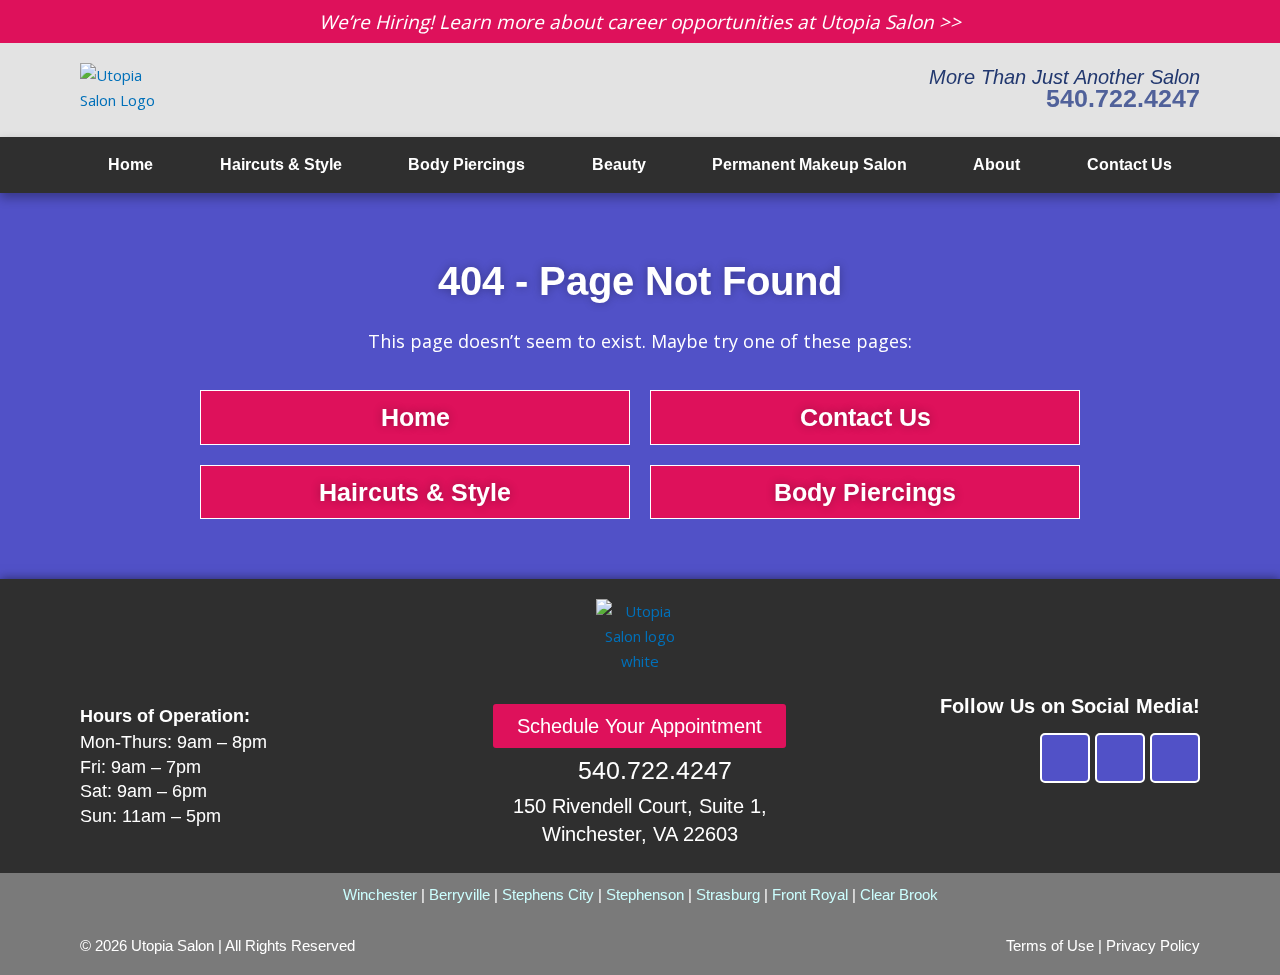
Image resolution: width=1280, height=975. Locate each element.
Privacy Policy (1153, 945)
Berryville (459, 894)
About (996, 164)
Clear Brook (899, 894)
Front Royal (810, 894)
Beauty (619, 164)
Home (130, 164)
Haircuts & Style (281, 164)
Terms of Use (1050, 945)
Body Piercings (466, 164)
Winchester (380, 894)
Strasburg (728, 894)
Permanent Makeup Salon (809, 164)
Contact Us (1129, 164)
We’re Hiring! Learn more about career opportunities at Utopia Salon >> (640, 22)
